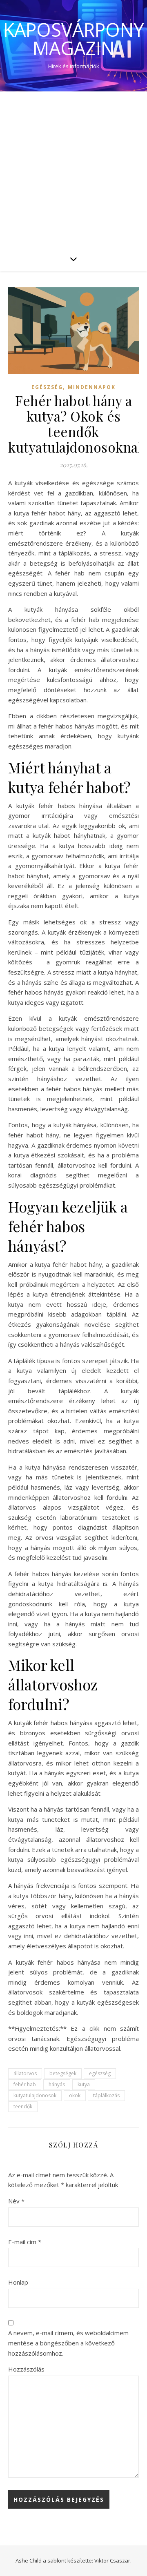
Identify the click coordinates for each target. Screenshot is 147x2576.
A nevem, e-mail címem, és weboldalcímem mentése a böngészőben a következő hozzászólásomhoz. (68, 2343)
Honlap (18, 2282)
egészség (100, 2073)
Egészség (47, 387)
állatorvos (25, 2073)
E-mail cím (25, 2242)
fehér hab (25, 2084)
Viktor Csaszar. (113, 2560)
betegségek (63, 2073)
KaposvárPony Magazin (73, 39)
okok (75, 2095)
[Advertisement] (73, 169)
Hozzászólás (26, 2369)
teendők (23, 2106)
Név (16, 2201)
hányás (57, 2084)
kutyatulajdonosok (35, 2095)
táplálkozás (106, 2095)
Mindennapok (92, 387)
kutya (84, 2084)
